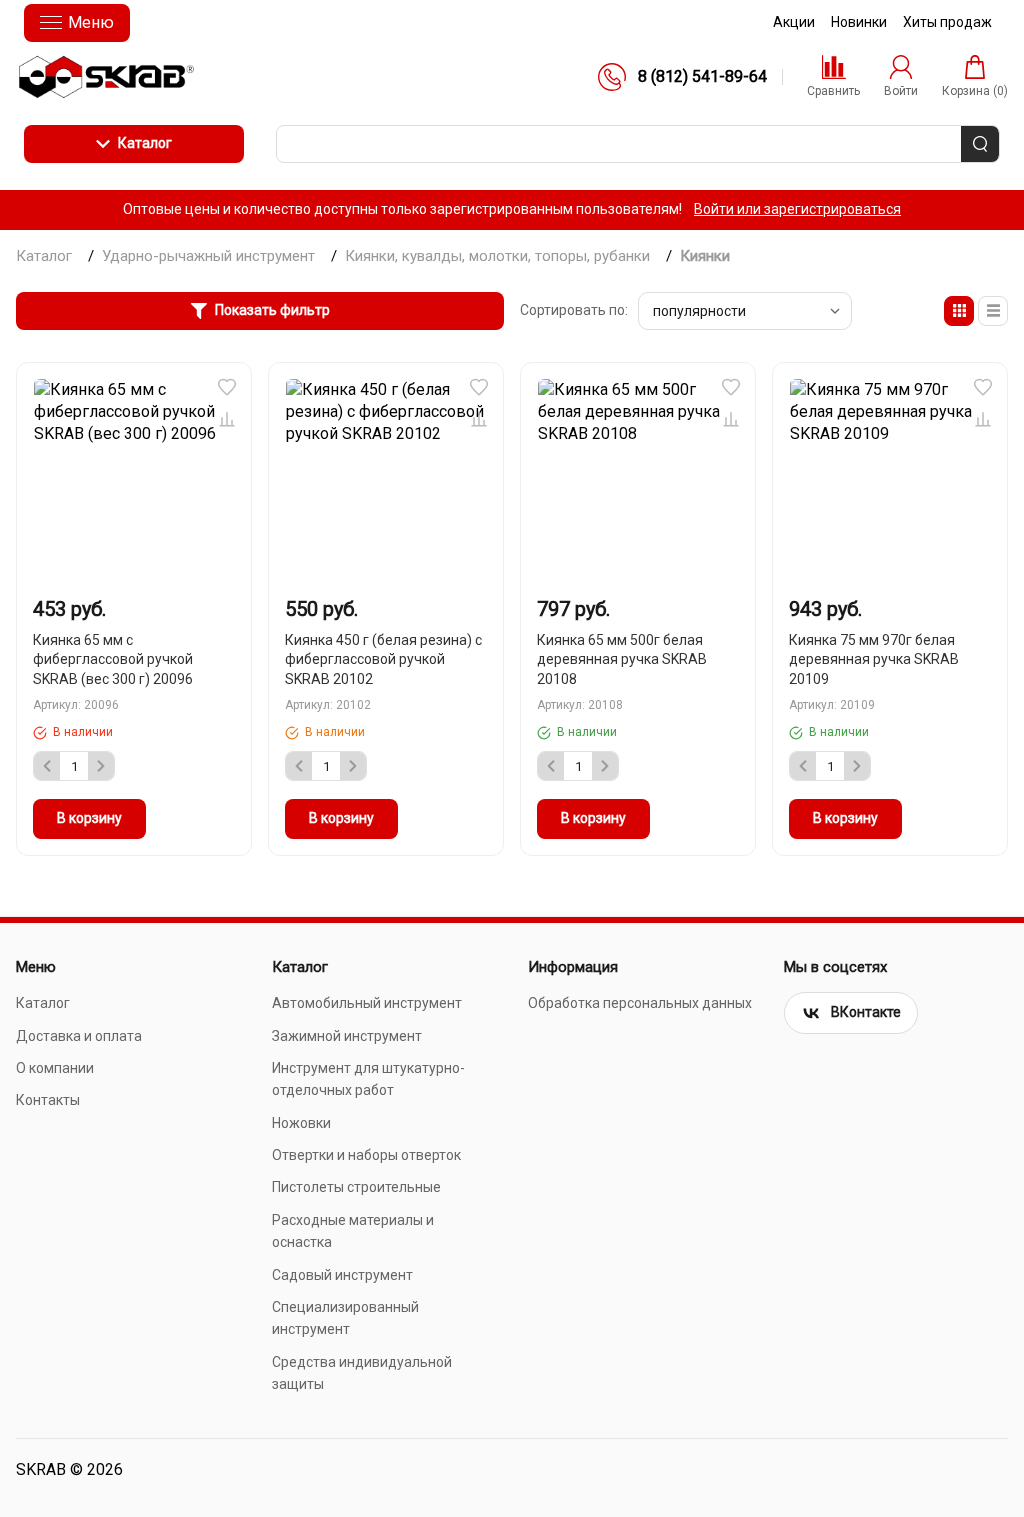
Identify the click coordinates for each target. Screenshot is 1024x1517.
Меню (91, 22)
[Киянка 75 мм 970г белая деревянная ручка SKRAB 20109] (890, 479)
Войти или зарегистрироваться (797, 209)
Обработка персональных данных (640, 1003)
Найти (980, 144)
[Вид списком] (993, 311)
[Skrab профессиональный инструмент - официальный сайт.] (106, 77)
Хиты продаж (947, 22)
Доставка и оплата (79, 1036)
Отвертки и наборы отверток (366, 1155)
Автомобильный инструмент (367, 1003)
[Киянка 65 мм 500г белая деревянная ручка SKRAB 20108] (638, 479)
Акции (794, 22)
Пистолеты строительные (356, 1187)
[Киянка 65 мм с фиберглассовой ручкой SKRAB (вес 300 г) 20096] (134, 479)
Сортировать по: (574, 310)
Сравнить (227, 419)
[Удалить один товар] (47, 766)
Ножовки (301, 1123)
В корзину (89, 818)
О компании (55, 1068)
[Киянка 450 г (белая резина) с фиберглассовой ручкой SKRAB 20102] (386, 479)
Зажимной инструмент (347, 1036)
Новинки (859, 22)
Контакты (48, 1100)
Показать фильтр (272, 310)
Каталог (145, 143)
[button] (227, 387)
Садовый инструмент (342, 1275)
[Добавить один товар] (101, 766)
